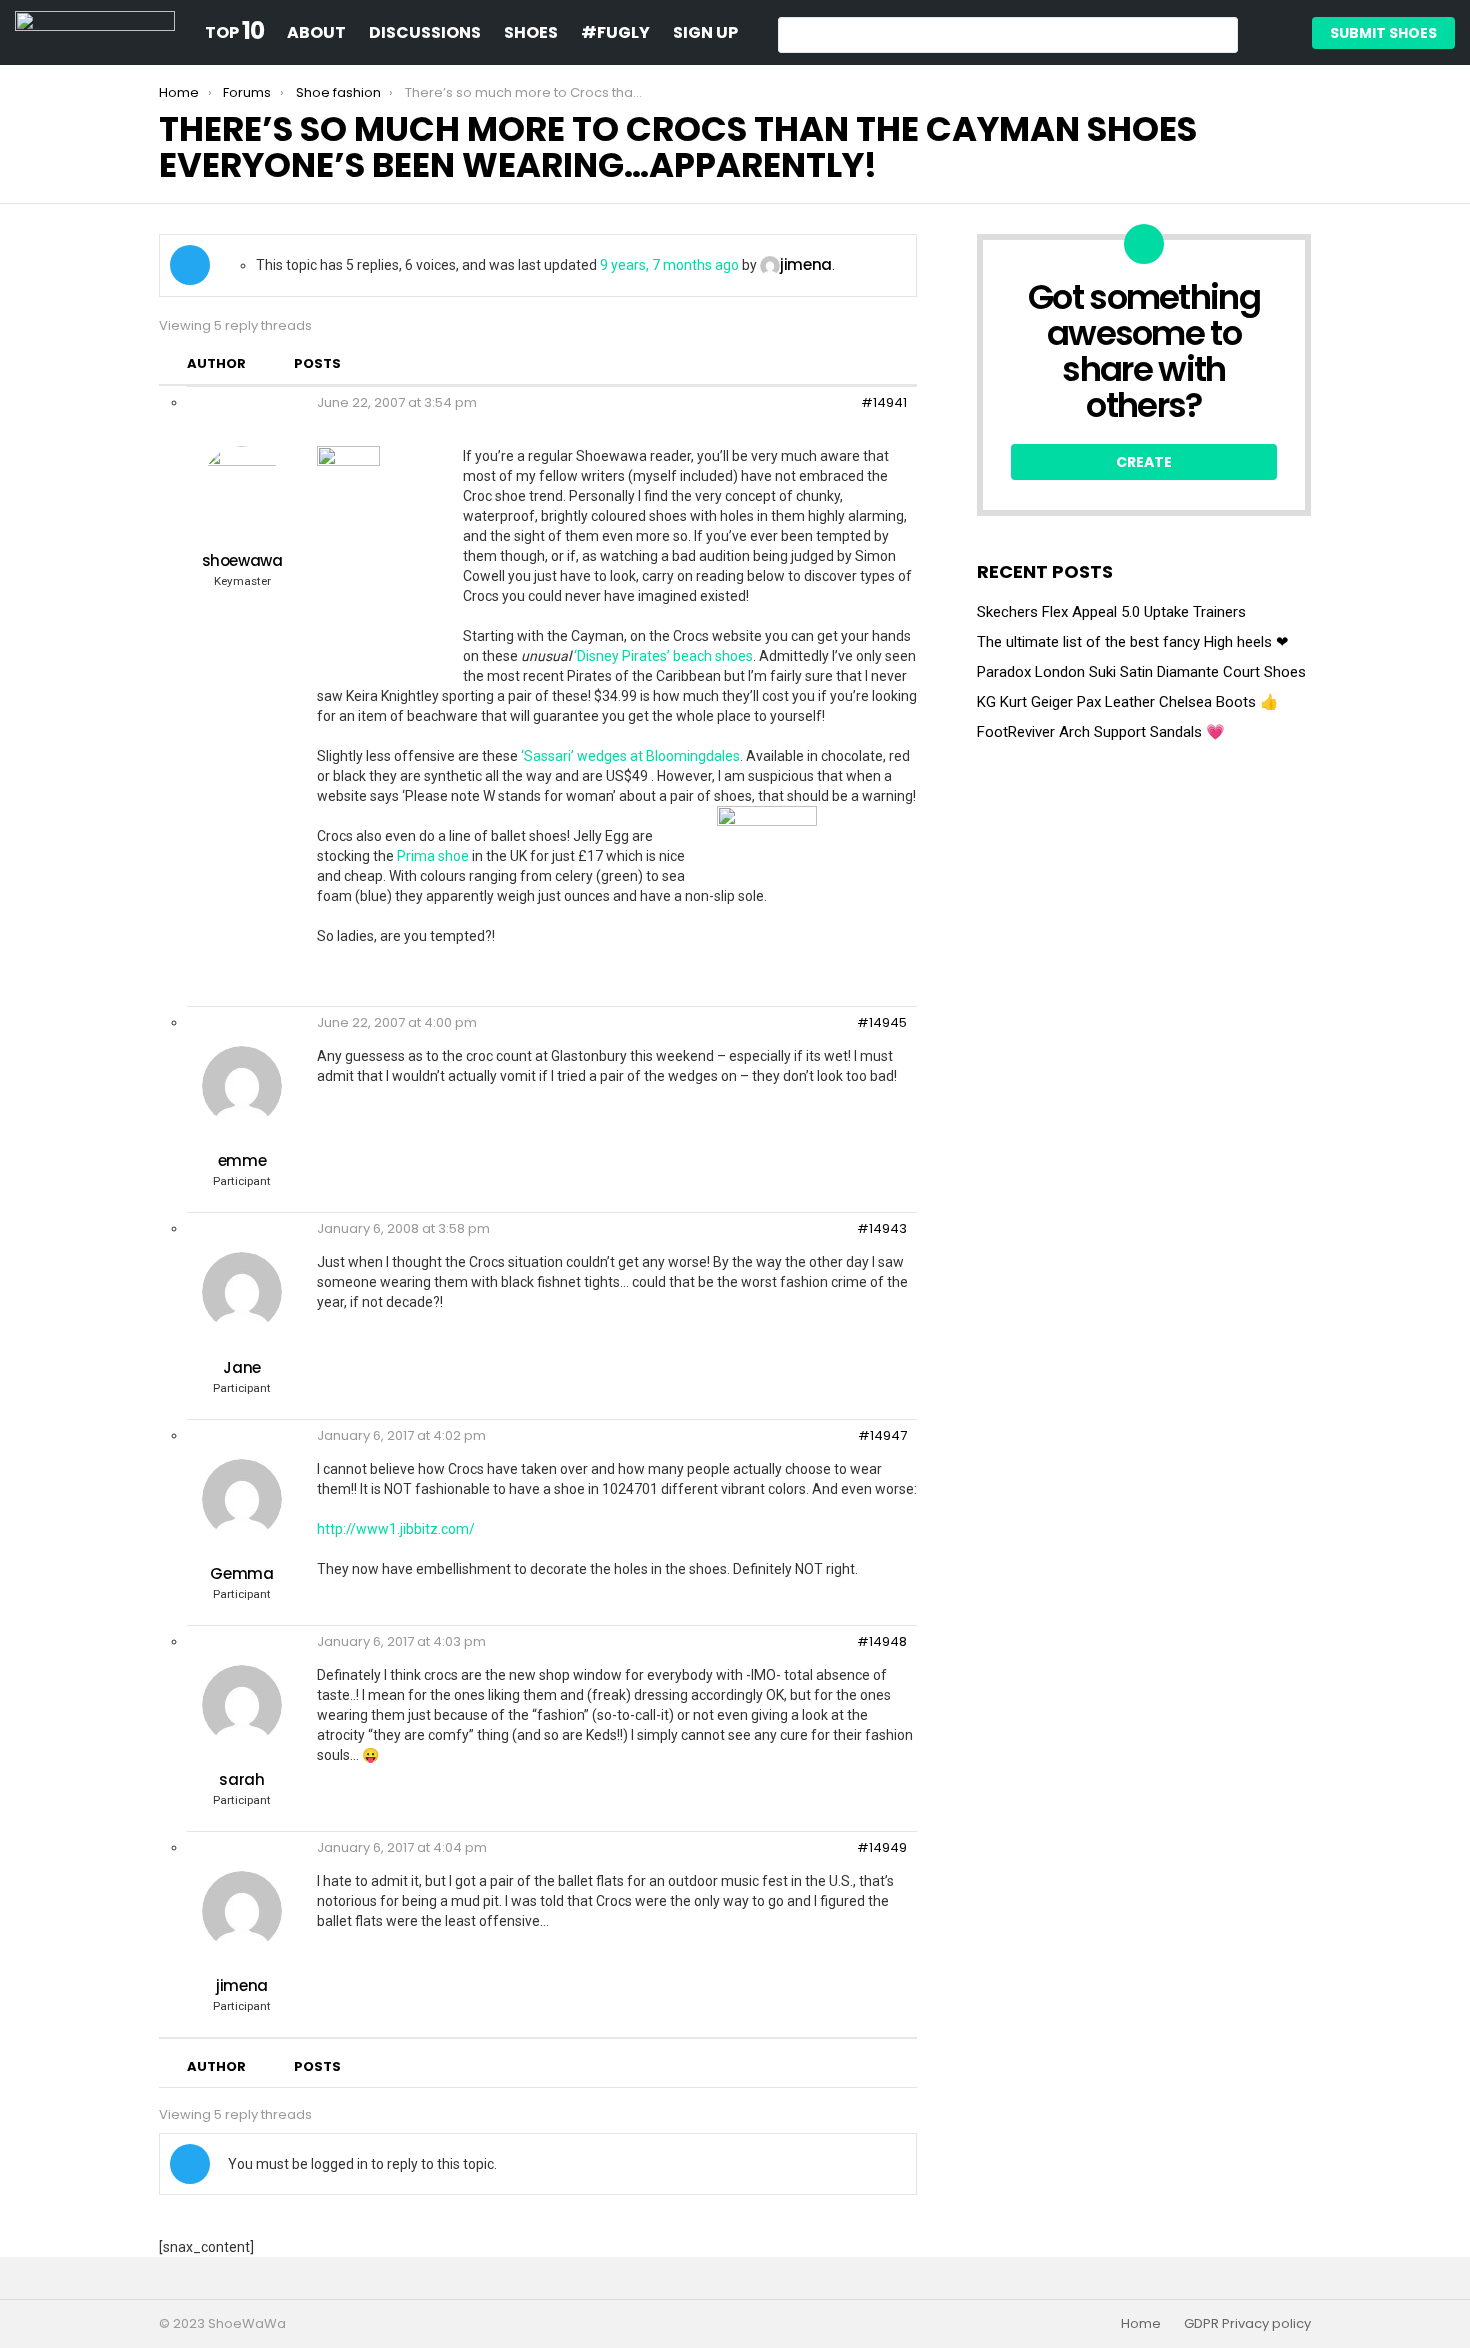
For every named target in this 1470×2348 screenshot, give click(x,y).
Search (1218, 37)
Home (1141, 2324)
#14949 (882, 1848)
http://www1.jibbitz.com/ (396, 1529)
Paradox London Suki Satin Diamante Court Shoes (1141, 672)
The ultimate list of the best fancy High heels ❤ (1133, 642)
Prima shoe (434, 856)
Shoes (531, 32)
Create (1144, 462)
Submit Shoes (1383, 33)
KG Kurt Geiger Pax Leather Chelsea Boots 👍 (1128, 702)
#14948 (882, 1642)
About (316, 32)
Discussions (425, 32)
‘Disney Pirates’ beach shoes (663, 656)
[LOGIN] (1270, 33)
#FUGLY (615, 32)
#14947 (882, 1436)
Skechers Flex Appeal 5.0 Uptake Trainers (1111, 612)
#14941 (884, 403)
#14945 (882, 1023)
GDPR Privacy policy (1247, 2324)
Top (234, 33)
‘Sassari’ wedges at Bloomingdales (630, 756)
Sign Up (705, 32)
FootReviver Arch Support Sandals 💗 (1101, 732)
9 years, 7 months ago (669, 265)
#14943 (882, 1229)
